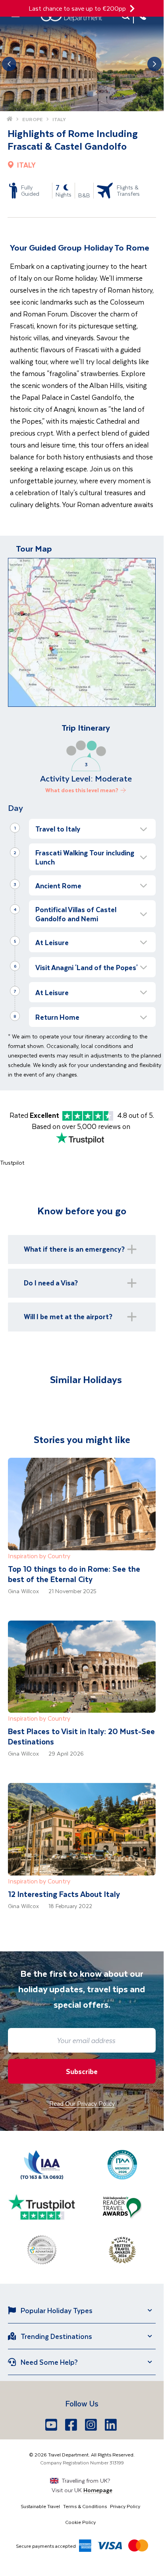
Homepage (98, 2490)
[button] (92, 829)
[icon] (132, 9)
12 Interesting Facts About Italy (64, 1894)
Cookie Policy (80, 2522)
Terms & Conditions (85, 2506)
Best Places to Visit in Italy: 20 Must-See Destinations (81, 1736)
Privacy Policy (125, 2506)
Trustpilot (12, 1163)
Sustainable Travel (40, 2506)
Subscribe (82, 2071)
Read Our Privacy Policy (82, 2103)
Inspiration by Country (39, 1556)
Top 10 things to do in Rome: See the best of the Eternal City (74, 1574)
